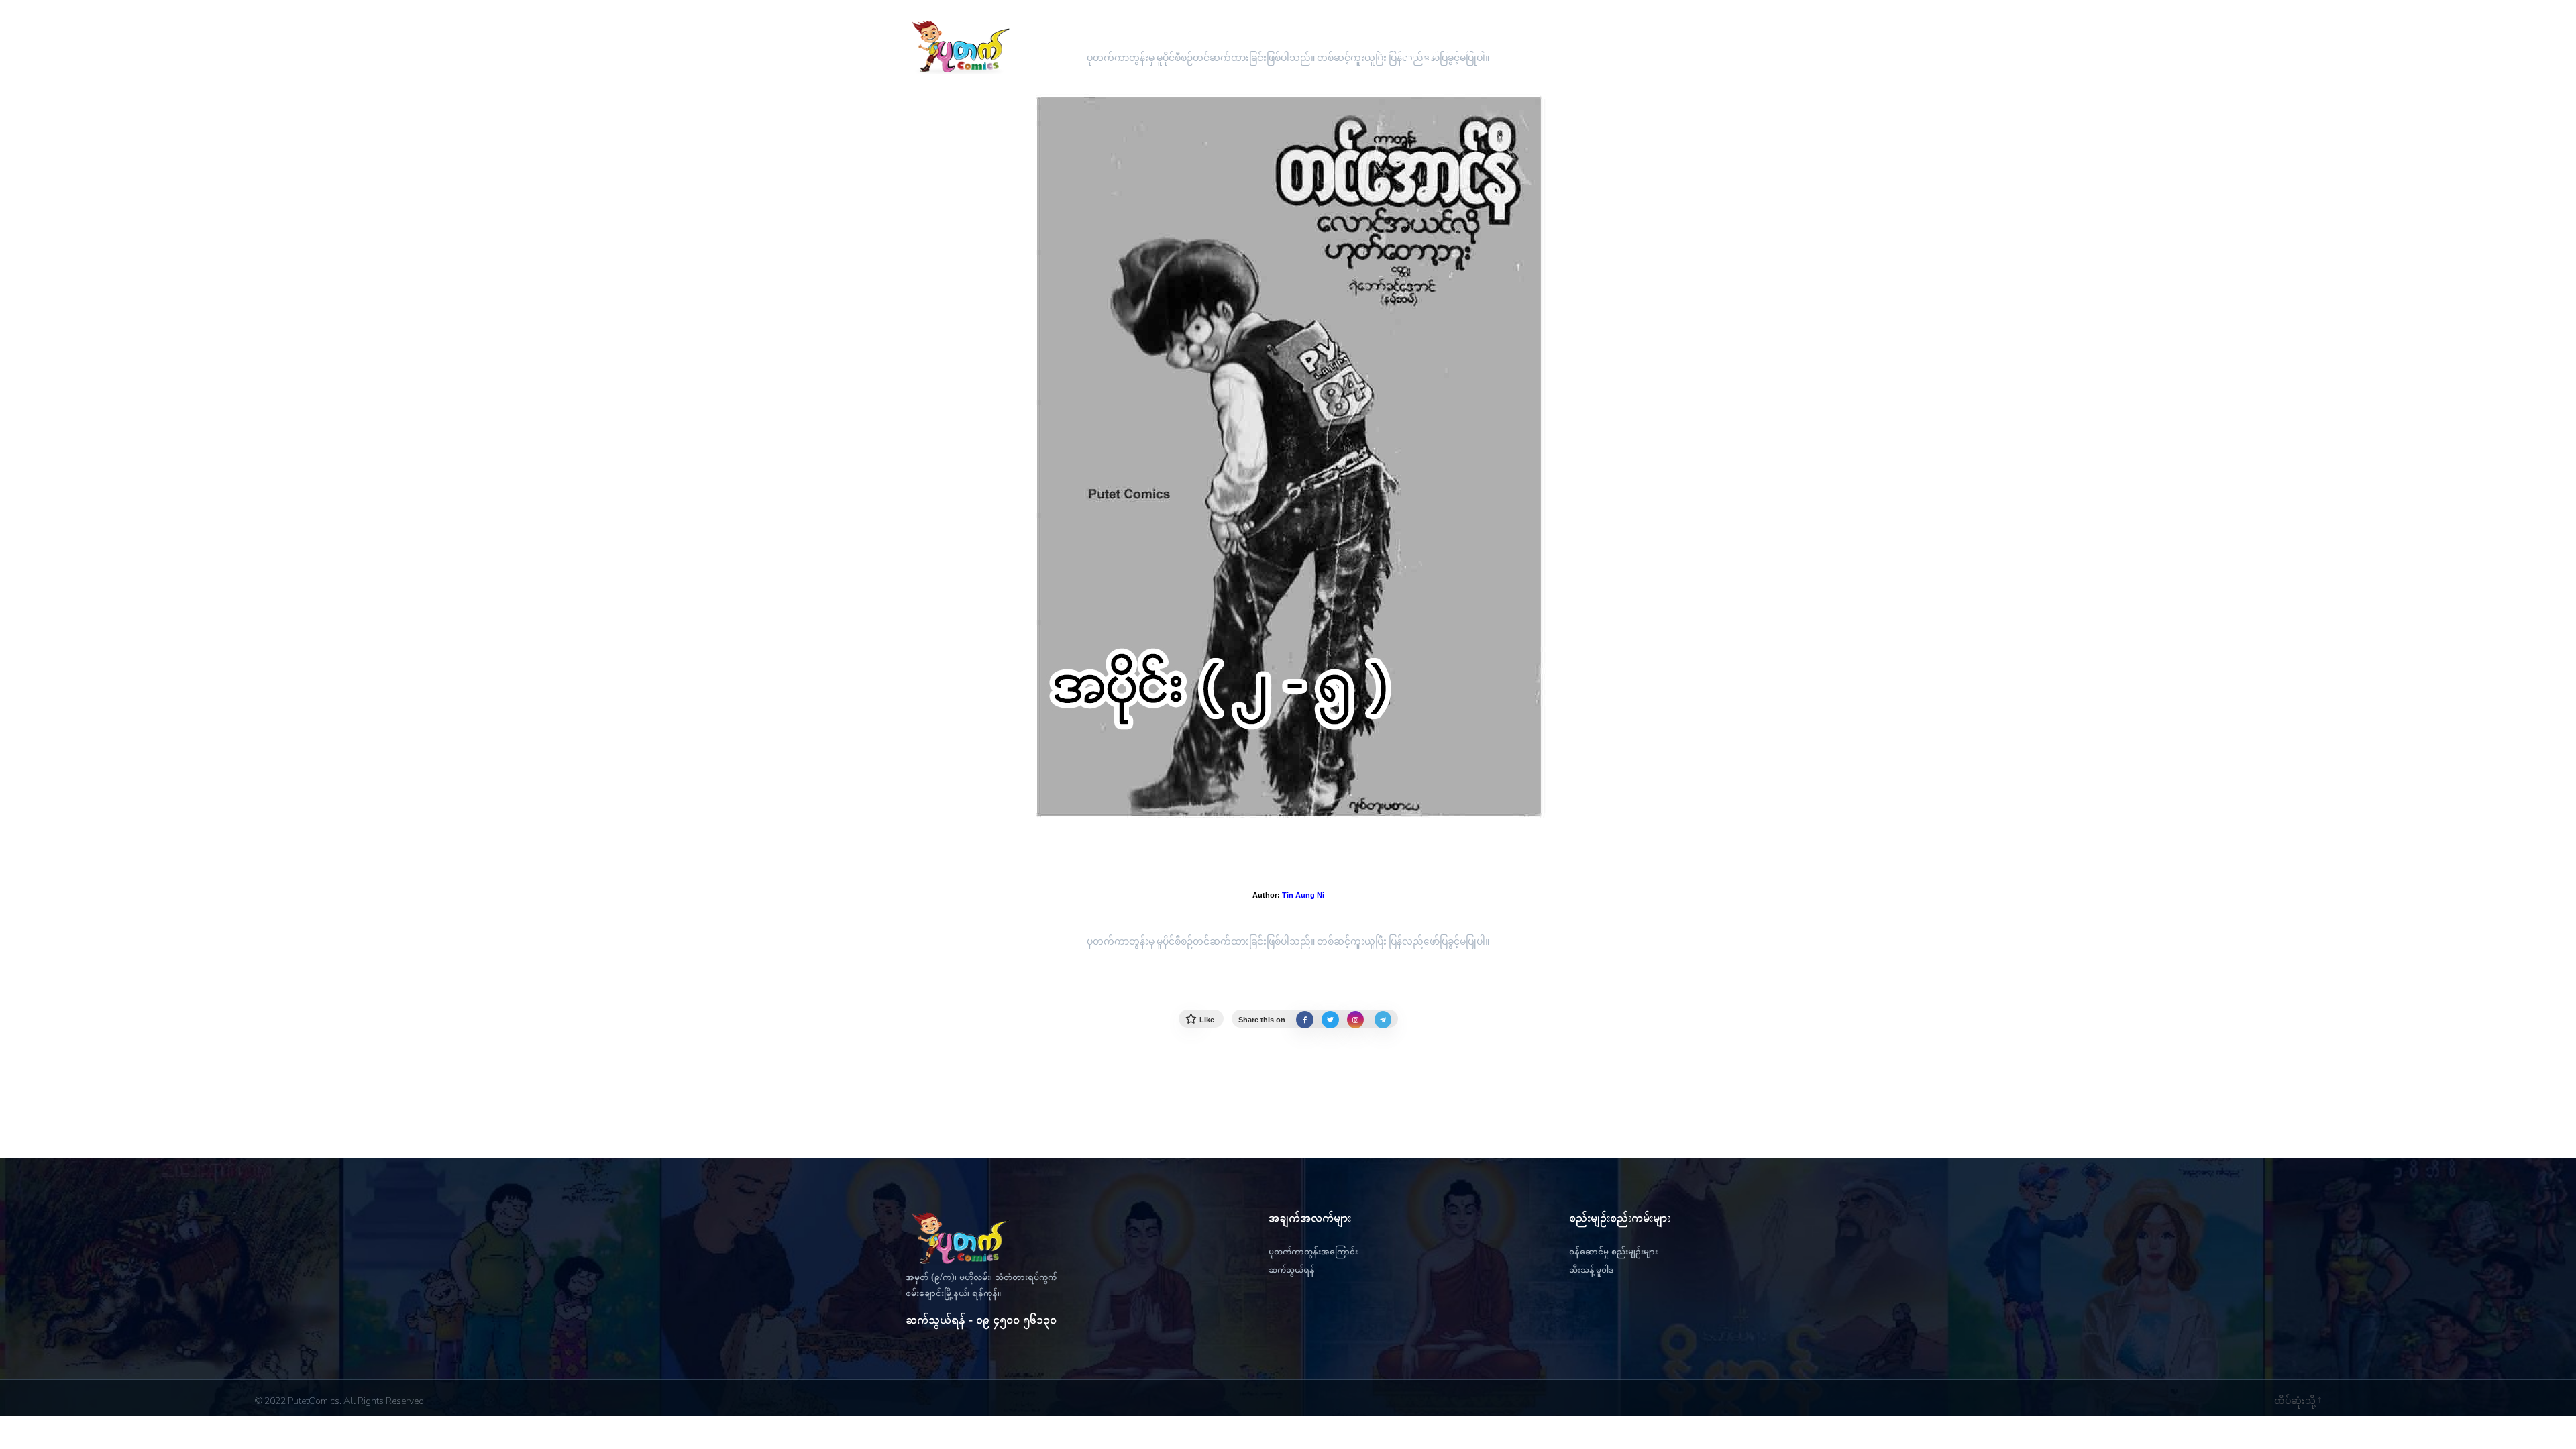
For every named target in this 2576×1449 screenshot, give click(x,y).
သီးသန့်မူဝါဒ (1591, 1270)
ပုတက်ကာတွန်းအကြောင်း (1313, 1251)
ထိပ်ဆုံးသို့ (2296, 1401)
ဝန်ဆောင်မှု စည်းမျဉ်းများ (1613, 1251)
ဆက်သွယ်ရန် (1292, 1270)
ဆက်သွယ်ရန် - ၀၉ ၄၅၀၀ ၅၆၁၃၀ (981, 1320)
